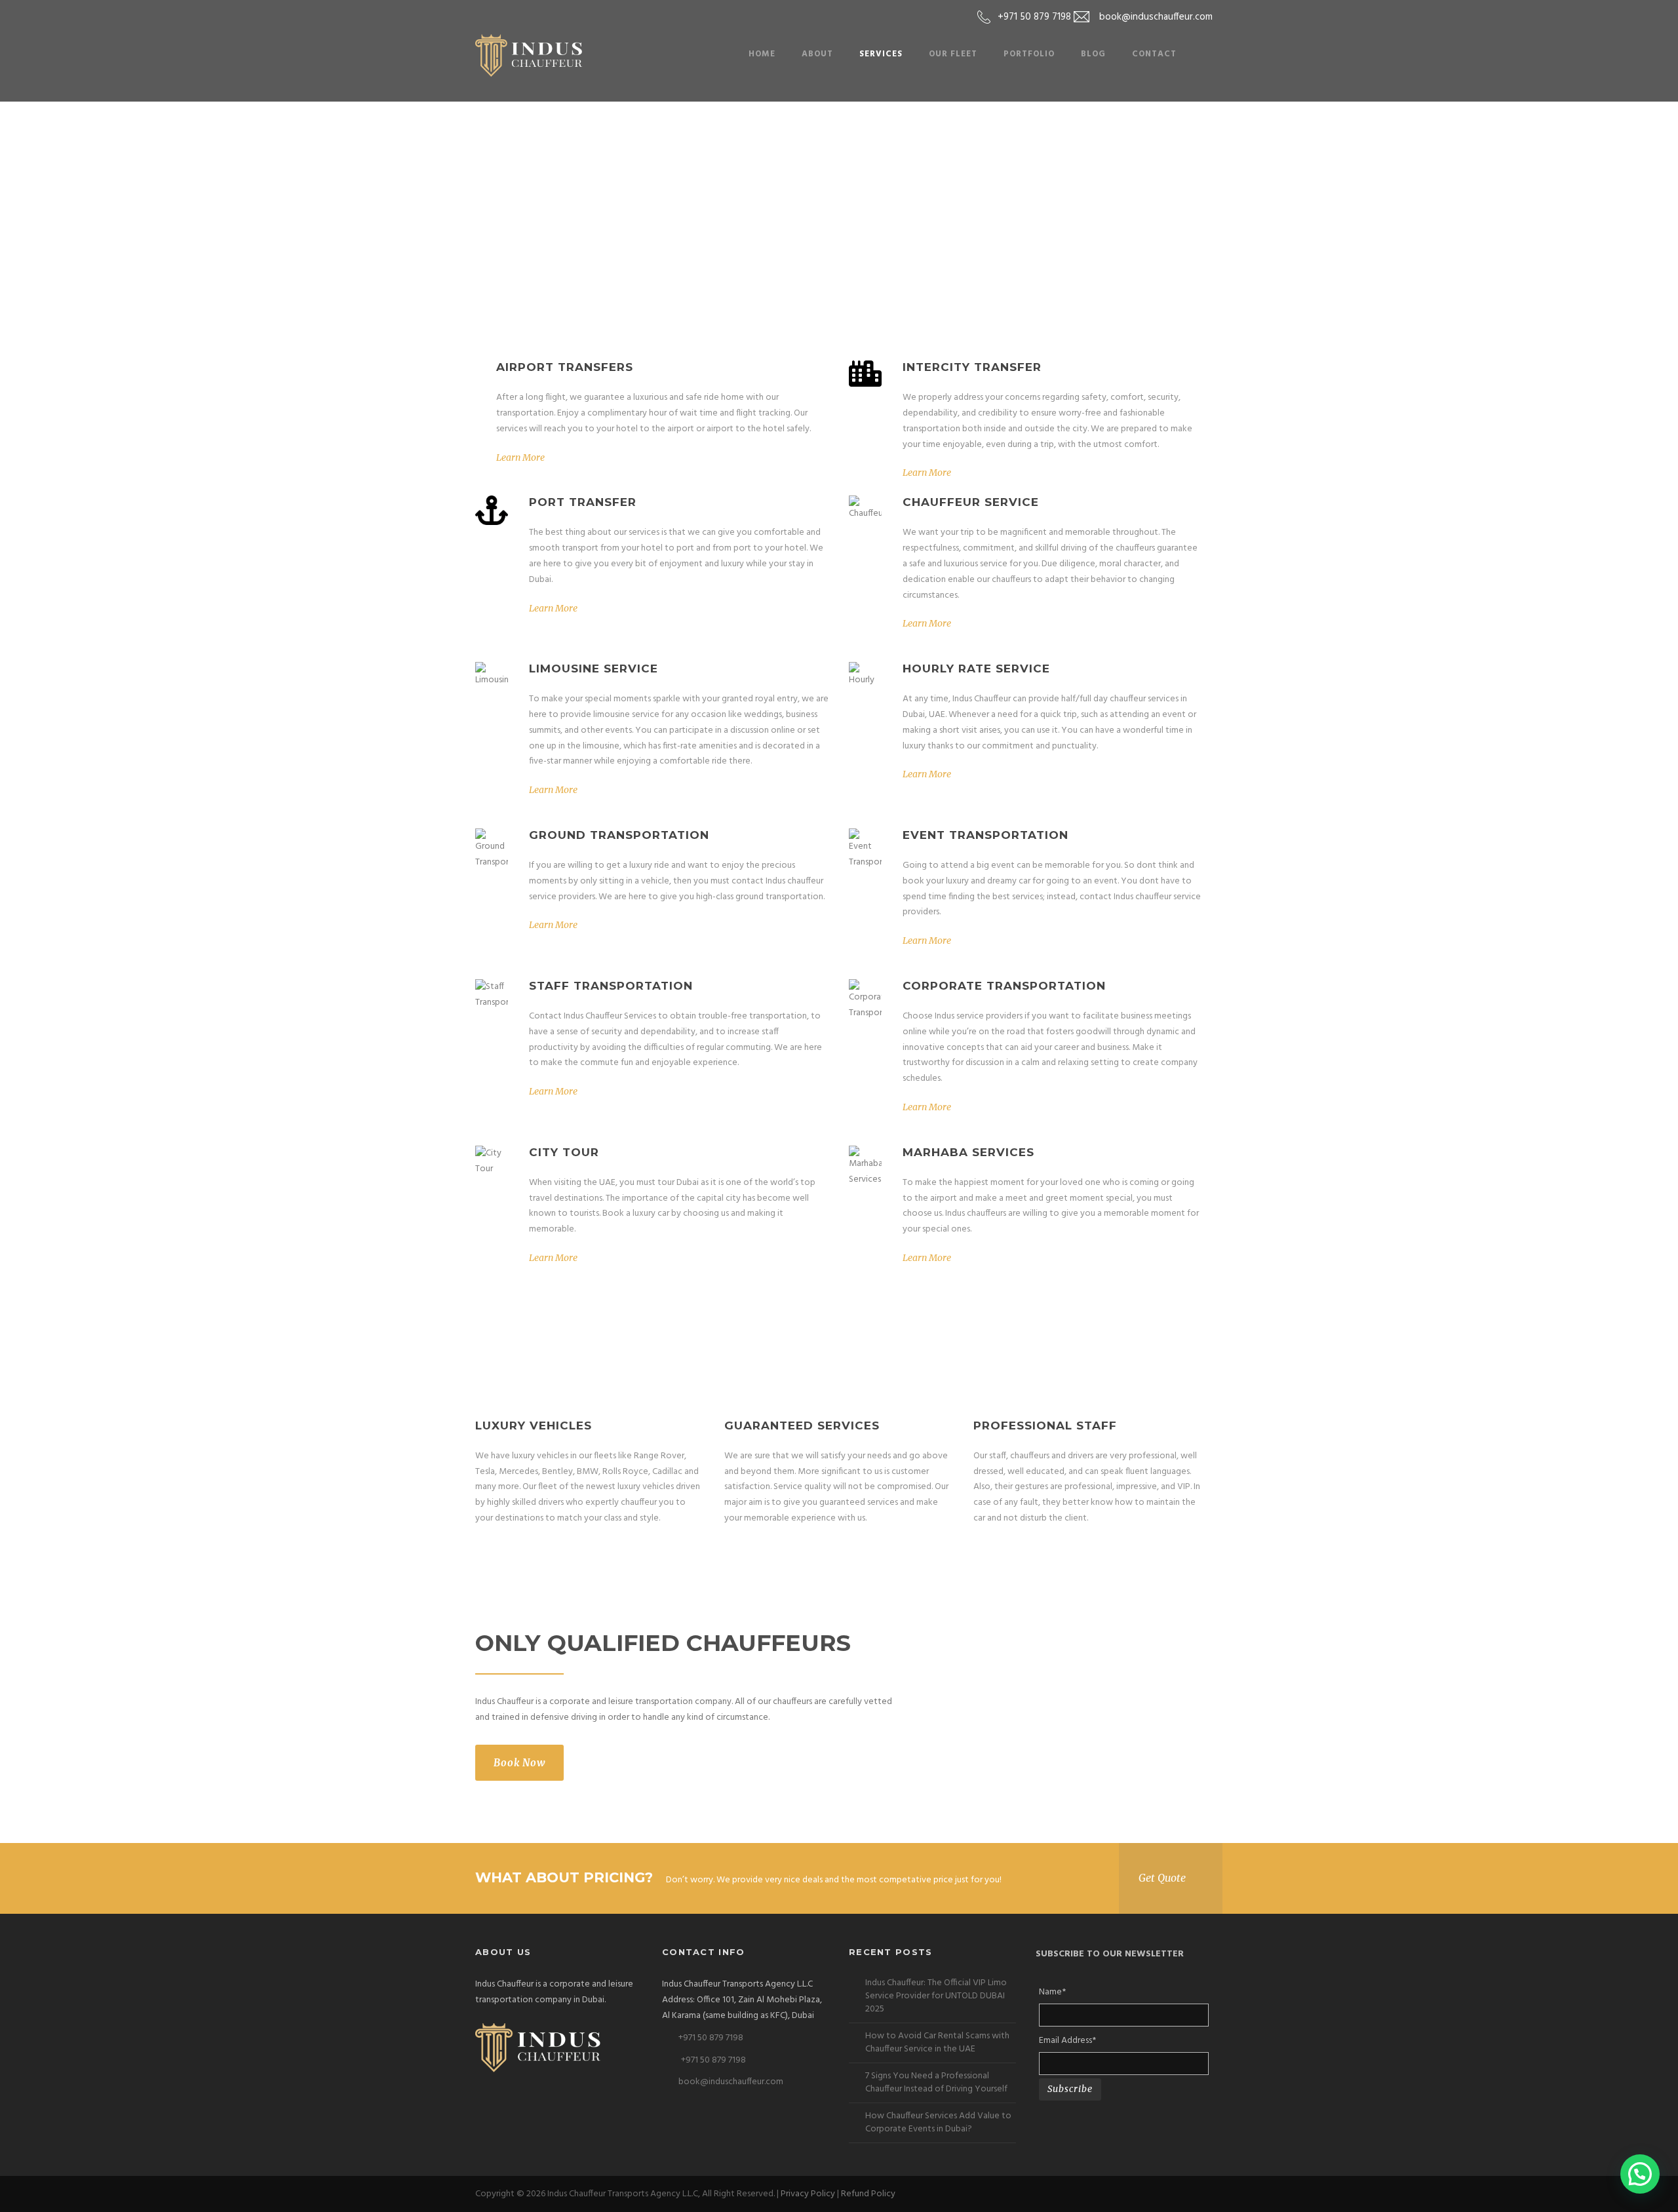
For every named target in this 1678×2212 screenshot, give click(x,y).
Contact (1154, 54)
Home (762, 54)
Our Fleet (953, 54)
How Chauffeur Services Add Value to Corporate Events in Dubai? (938, 2123)
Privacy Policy (808, 2194)
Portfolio (1029, 54)
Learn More (520, 457)
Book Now (519, 1763)
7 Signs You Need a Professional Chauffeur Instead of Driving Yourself (936, 2083)
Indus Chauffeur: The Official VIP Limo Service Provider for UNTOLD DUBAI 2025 (936, 1996)
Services (881, 54)
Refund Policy (868, 2194)
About (817, 54)
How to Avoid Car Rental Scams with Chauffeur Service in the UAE (937, 2043)
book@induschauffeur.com (731, 2082)
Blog (1093, 54)
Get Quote (1162, 1878)
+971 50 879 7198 (711, 2038)
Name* (1052, 1992)
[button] (1640, 2174)
